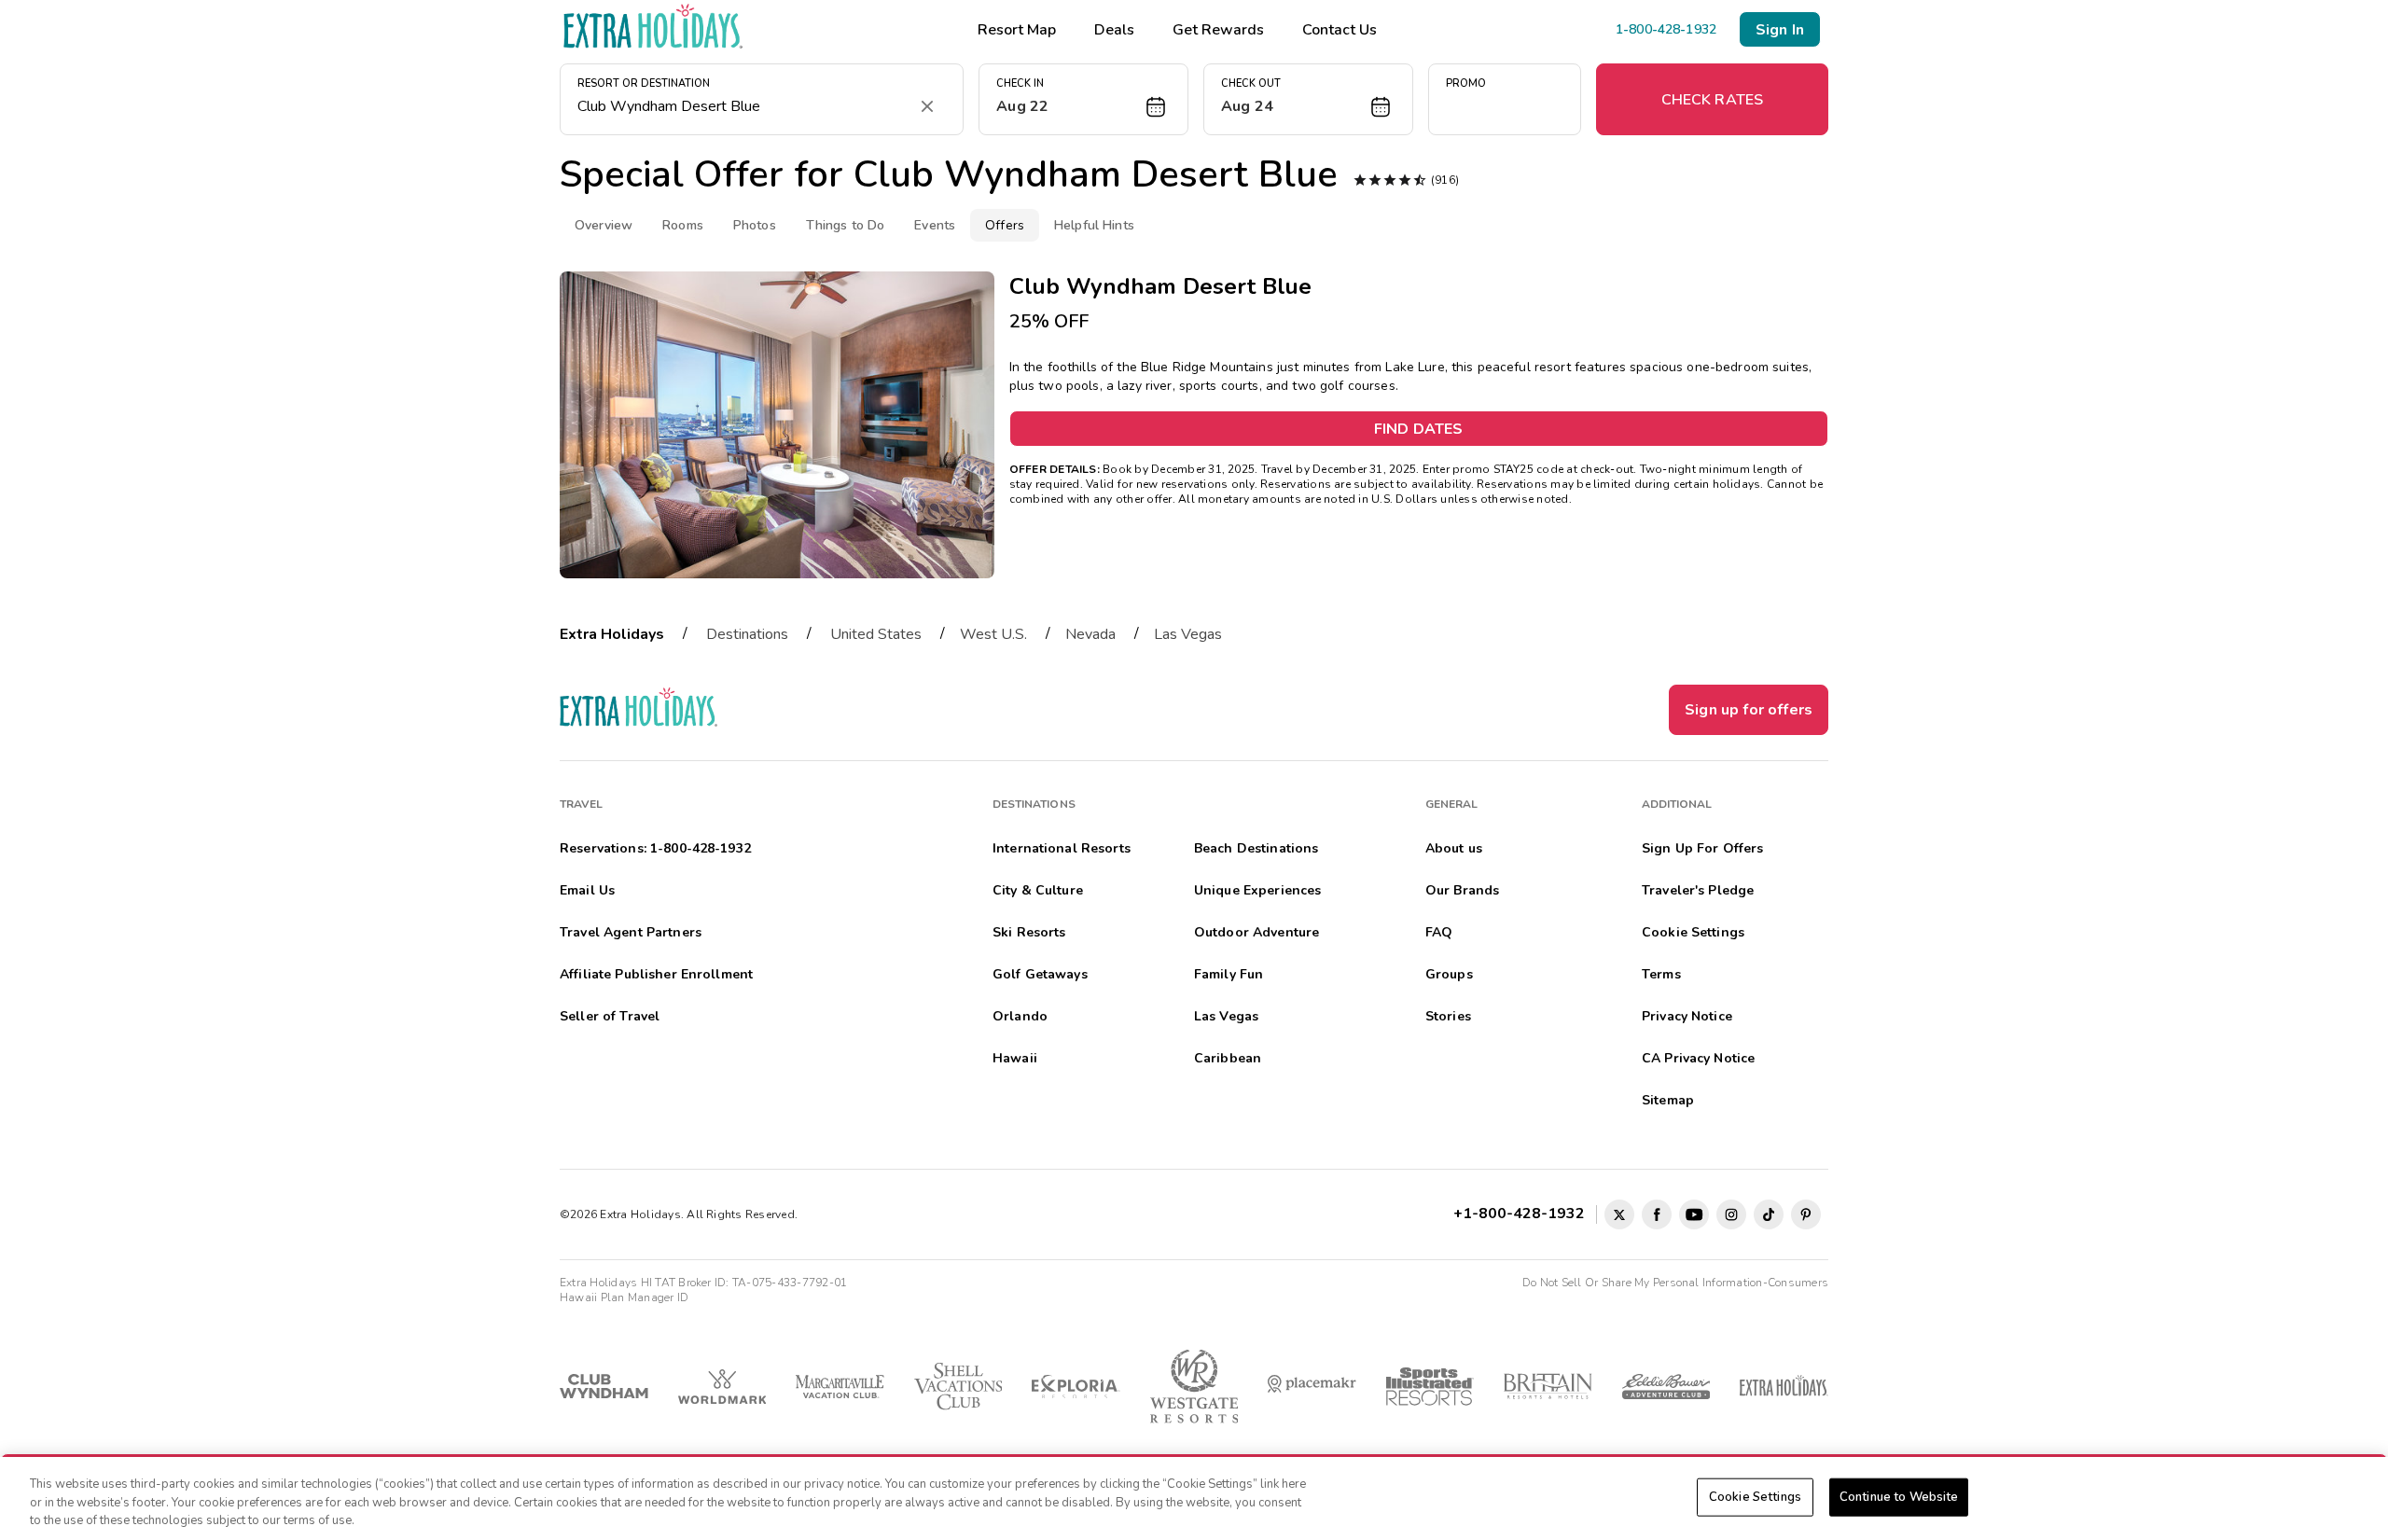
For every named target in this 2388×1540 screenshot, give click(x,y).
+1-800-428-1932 (1523, 1214)
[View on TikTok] (1769, 1214)
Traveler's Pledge (1698, 890)
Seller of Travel (610, 1016)
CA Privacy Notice (1698, 1058)
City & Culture (1038, 890)
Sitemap (1668, 1100)
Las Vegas (1188, 634)
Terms (1661, 974)
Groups (1449, 974)
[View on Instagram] (1731, 1214)
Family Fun (1229, 974)
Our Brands (1462, 890)
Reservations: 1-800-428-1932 (655, 848)
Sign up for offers (1749, 710)
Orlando (1020, 1016)
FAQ (1439, 932)
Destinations (747, 634)
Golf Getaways (1040, 974)
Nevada (1090, 634)
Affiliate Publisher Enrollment (656, 974)
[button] (1083, 99)
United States (876, 634)
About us (1454, 848)
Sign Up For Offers (1703, 848)
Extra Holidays (612, 634)
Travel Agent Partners (631, 932)
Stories (1448, 1016)
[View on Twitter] (1619, 1214)
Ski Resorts (1029, 932)
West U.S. (993, 634)
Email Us (587, 890)
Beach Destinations (1256, 848)
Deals (1114, 30)
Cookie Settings (1755, 1496)
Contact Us (1340, 30)
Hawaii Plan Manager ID (624, 1297)
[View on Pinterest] (1806, 1214)
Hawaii (1015, 1058)
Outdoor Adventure (1256, 932)
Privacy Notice (1687, 1016)
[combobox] (743, 106)
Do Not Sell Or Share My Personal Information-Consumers (1675, 1283)
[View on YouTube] (1694, 1214)
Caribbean (1228, 1058)
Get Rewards (1218, 30)
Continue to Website (1899, 1496)
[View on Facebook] (1657, 1214)
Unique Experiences (1258, 890)
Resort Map (1017, 30)
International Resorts (1062, 848)
